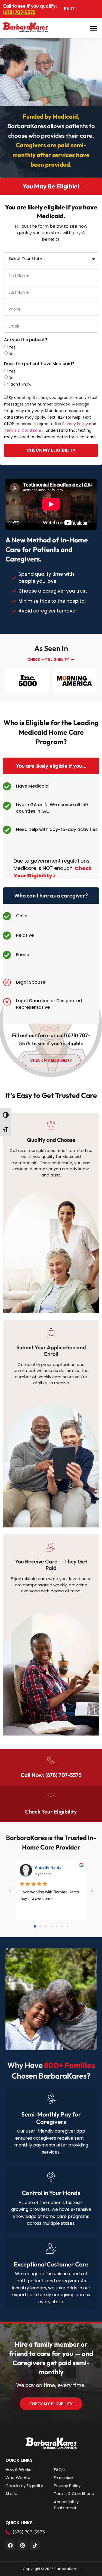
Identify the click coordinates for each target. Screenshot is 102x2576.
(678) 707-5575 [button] (19, 12)
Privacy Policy (75, 424)
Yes (12, 347)
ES (73, 9)
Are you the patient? (26, 340)
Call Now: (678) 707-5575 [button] (51, 1775)
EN (67, 9)
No (11, 353)
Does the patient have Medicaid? (39, 364)
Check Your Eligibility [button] (51, 1811)
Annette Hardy (48, 1867)
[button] (94, 28)
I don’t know (20, 384)
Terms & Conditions (23, 430)
